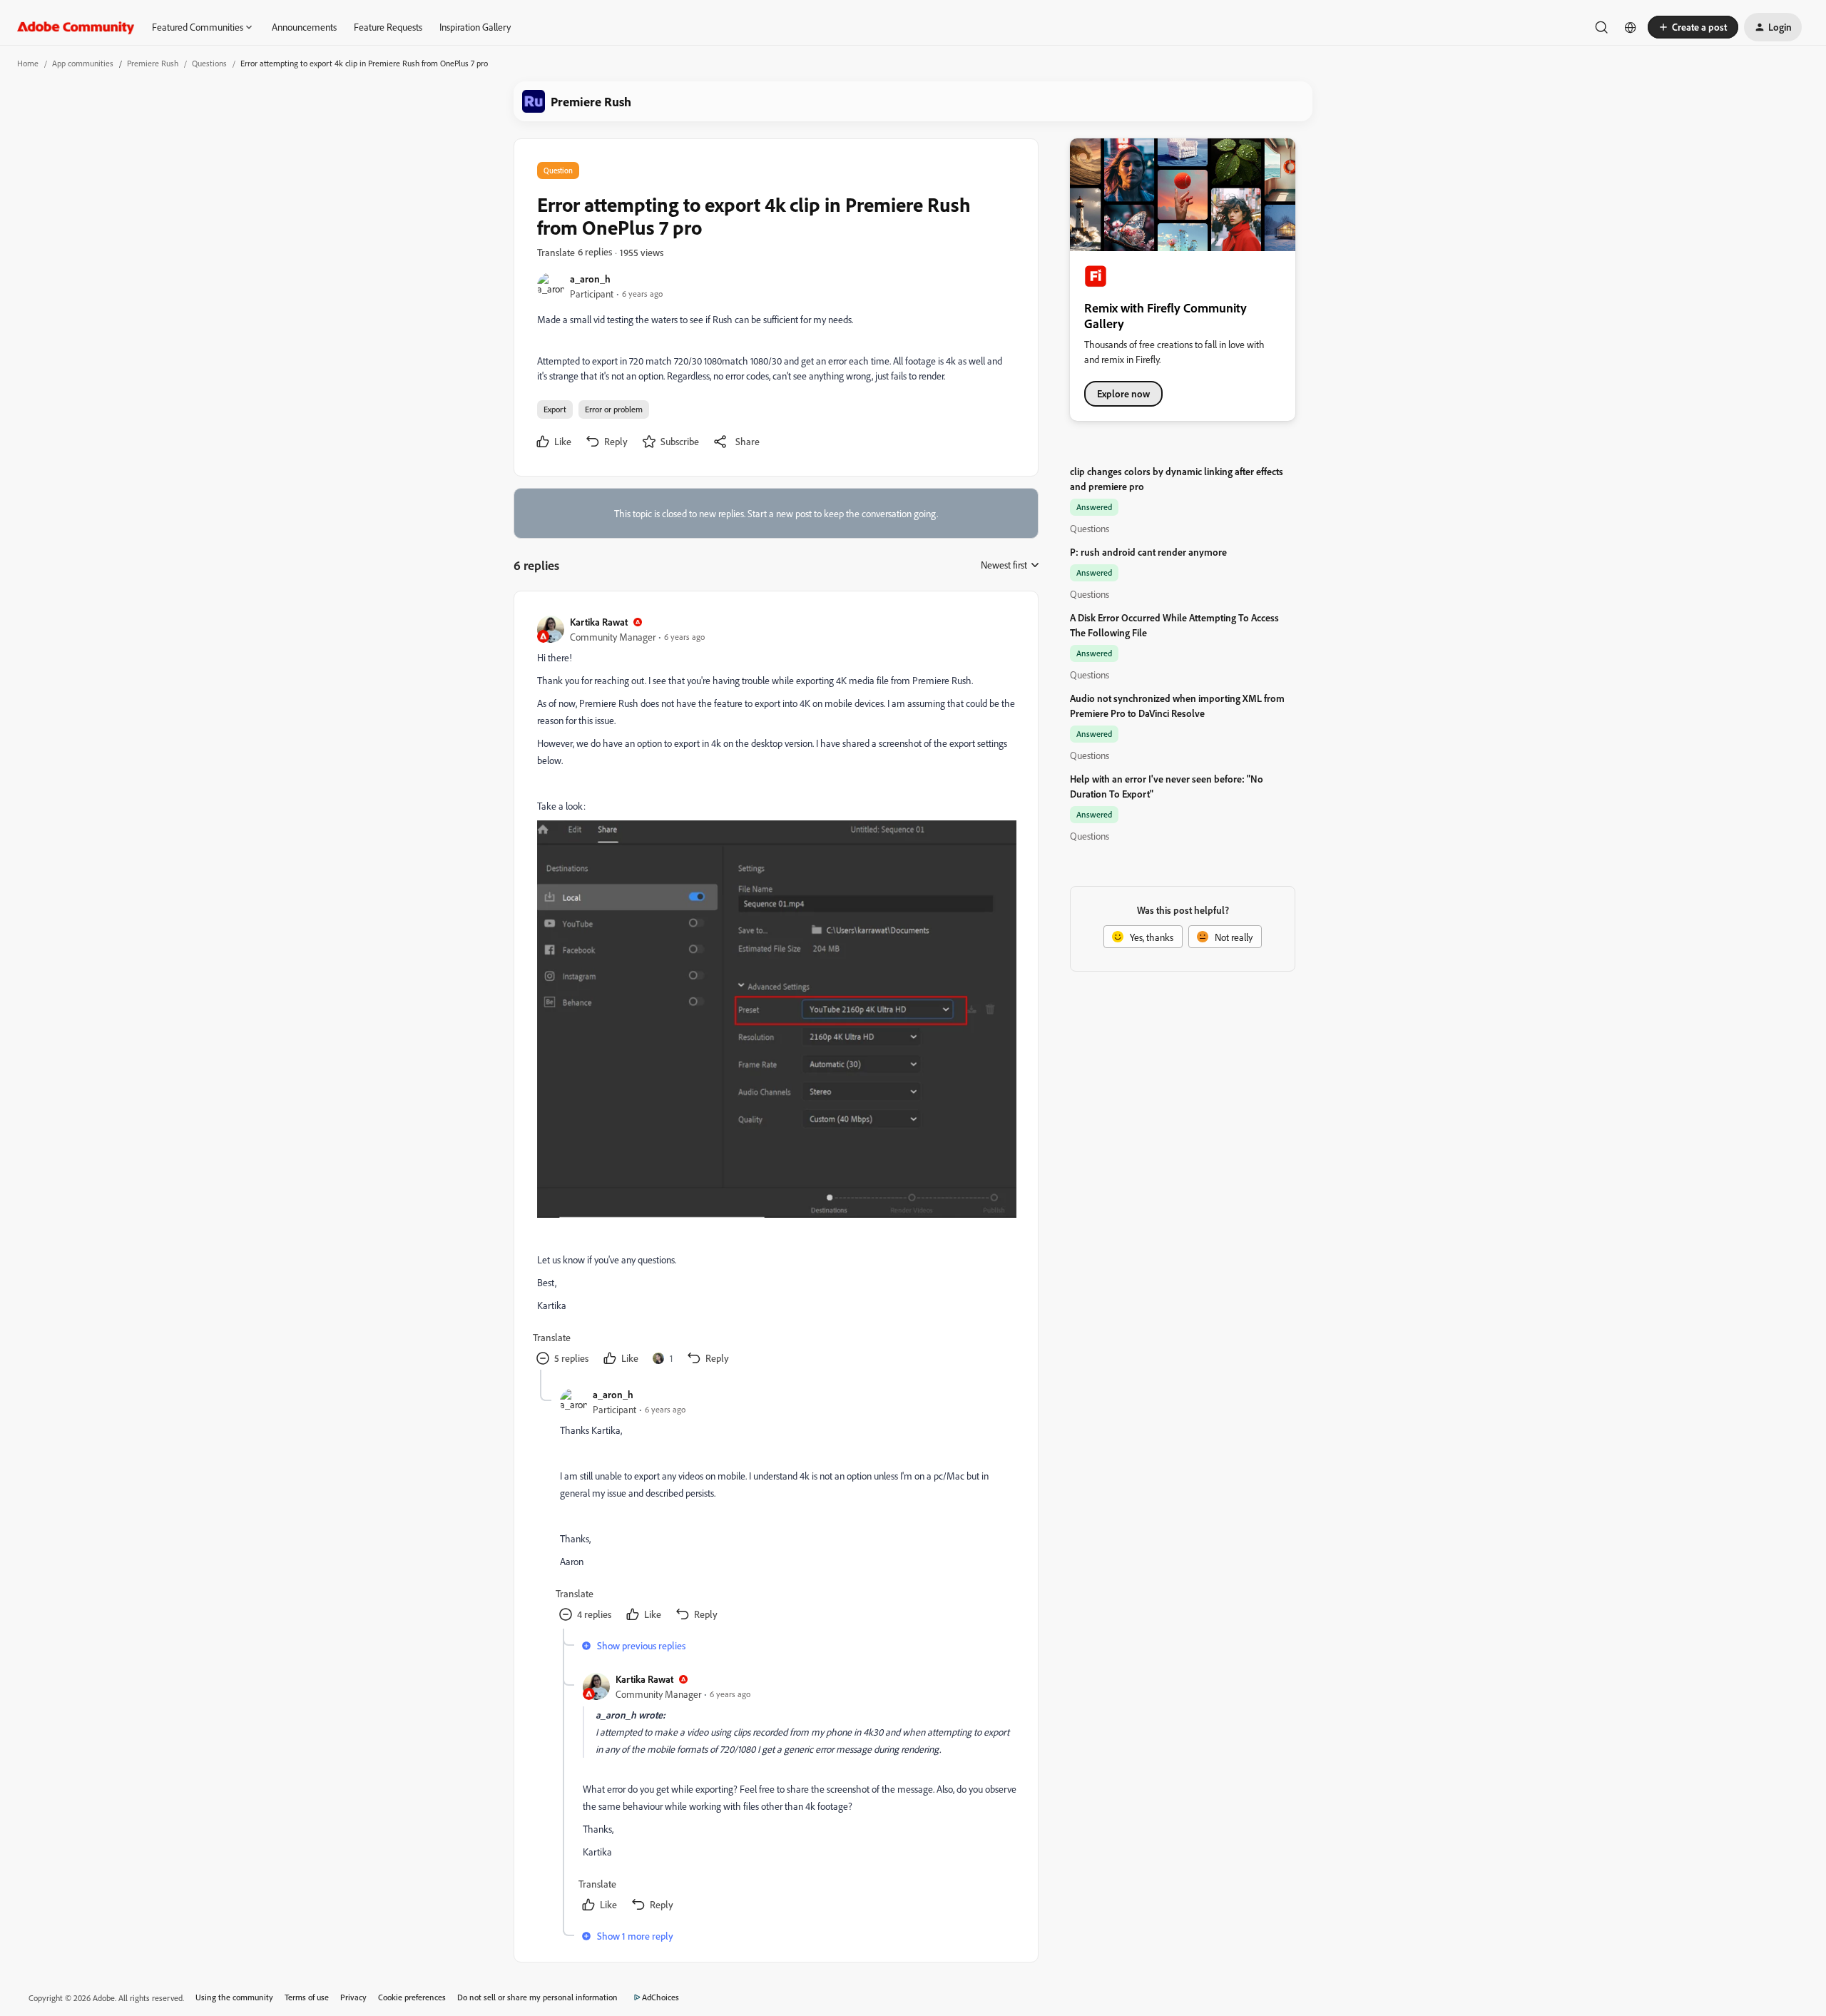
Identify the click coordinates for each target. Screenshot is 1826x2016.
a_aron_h (590, 279)
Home (28, 63)
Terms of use (307, 1997)
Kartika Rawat (599, 622)
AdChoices (660, 1997)
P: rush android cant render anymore (1148, 552)
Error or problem (614, 409)
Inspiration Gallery (475, 27)
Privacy (353, 1997)
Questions (209, 63)
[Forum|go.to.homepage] (76, 27)
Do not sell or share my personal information (537, 1997)
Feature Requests (388, 27)
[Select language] (1631, 27)
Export (555, 409)
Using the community (234, 1997)
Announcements (304, 27)
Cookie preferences (412, 1997)
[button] (1693, 27)
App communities (83, 63)
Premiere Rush (153, 63)
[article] (775, 992)
